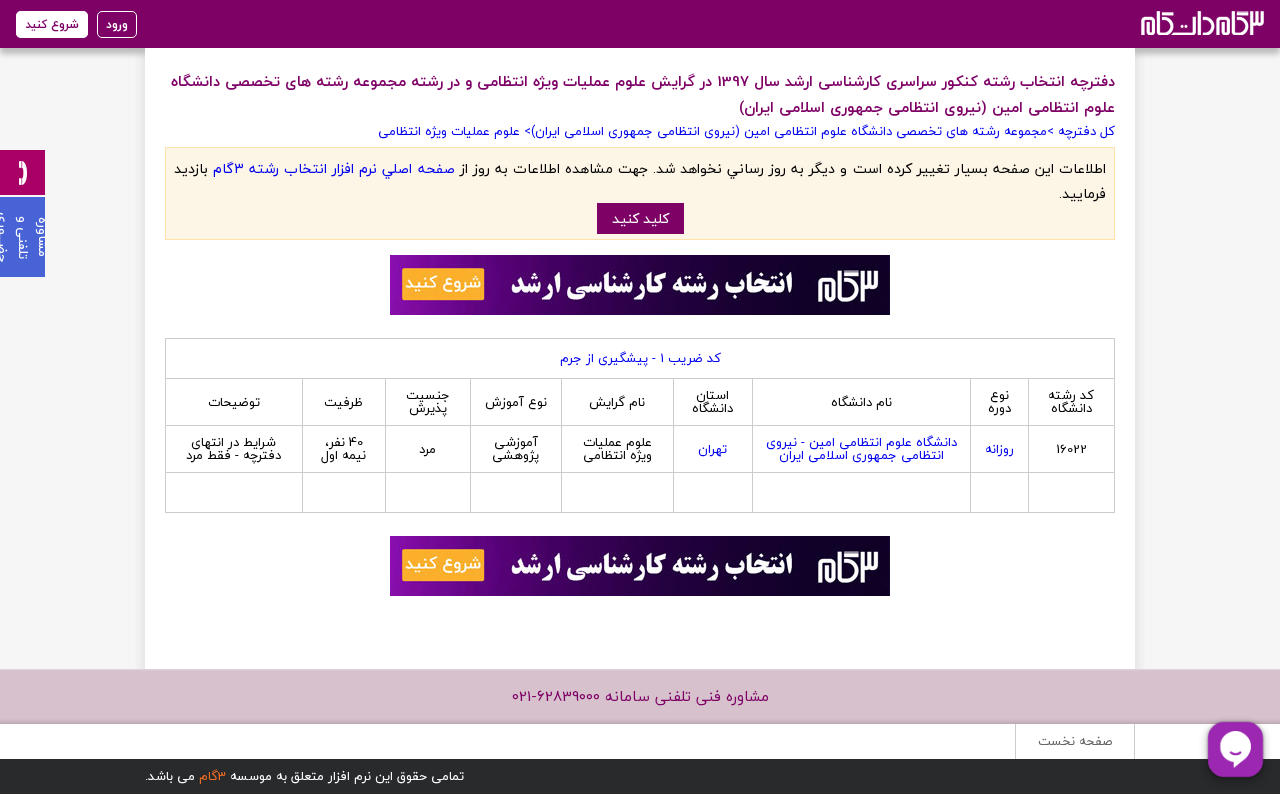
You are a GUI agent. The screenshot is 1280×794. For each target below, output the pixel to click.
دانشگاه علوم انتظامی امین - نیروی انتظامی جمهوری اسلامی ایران (861, 448)
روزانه (999, 449)
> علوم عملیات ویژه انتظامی (454, 131)
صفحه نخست (1075, 741)
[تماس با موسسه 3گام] (22, 172)
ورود (117, 24)
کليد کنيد (640, 218)
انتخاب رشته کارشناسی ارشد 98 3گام (1200, 22)
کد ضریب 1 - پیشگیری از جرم (640, 358)
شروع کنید (52, 24)
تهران (712, 449)
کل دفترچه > (1081, 131)
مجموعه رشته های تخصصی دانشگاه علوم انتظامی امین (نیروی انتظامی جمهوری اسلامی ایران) (789, 131)
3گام (212, 776)
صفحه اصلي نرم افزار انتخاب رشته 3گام (333, 168)
